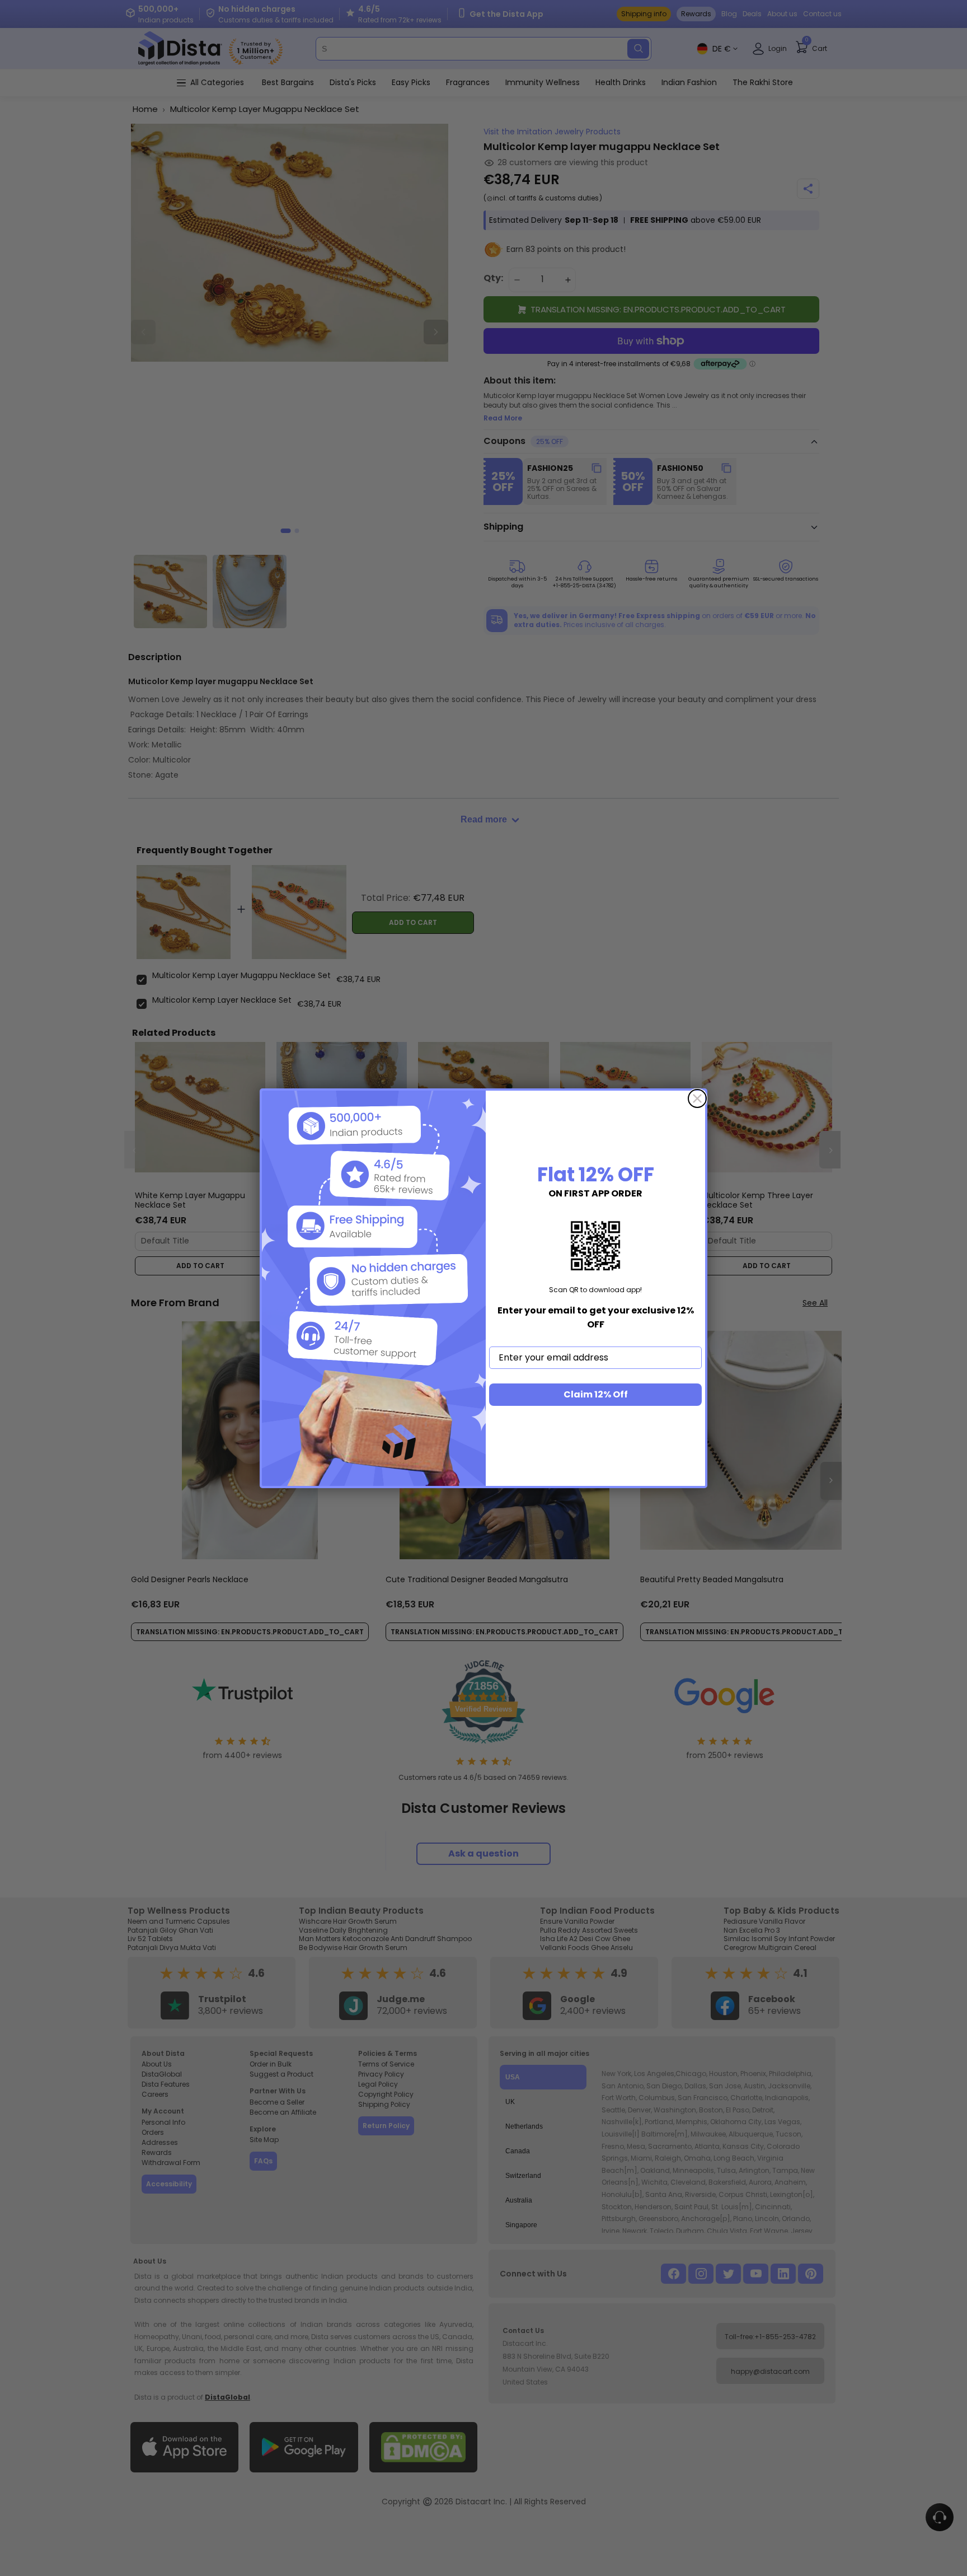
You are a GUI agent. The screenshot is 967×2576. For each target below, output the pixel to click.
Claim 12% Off (596, 1394)
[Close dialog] (697, 1098)
